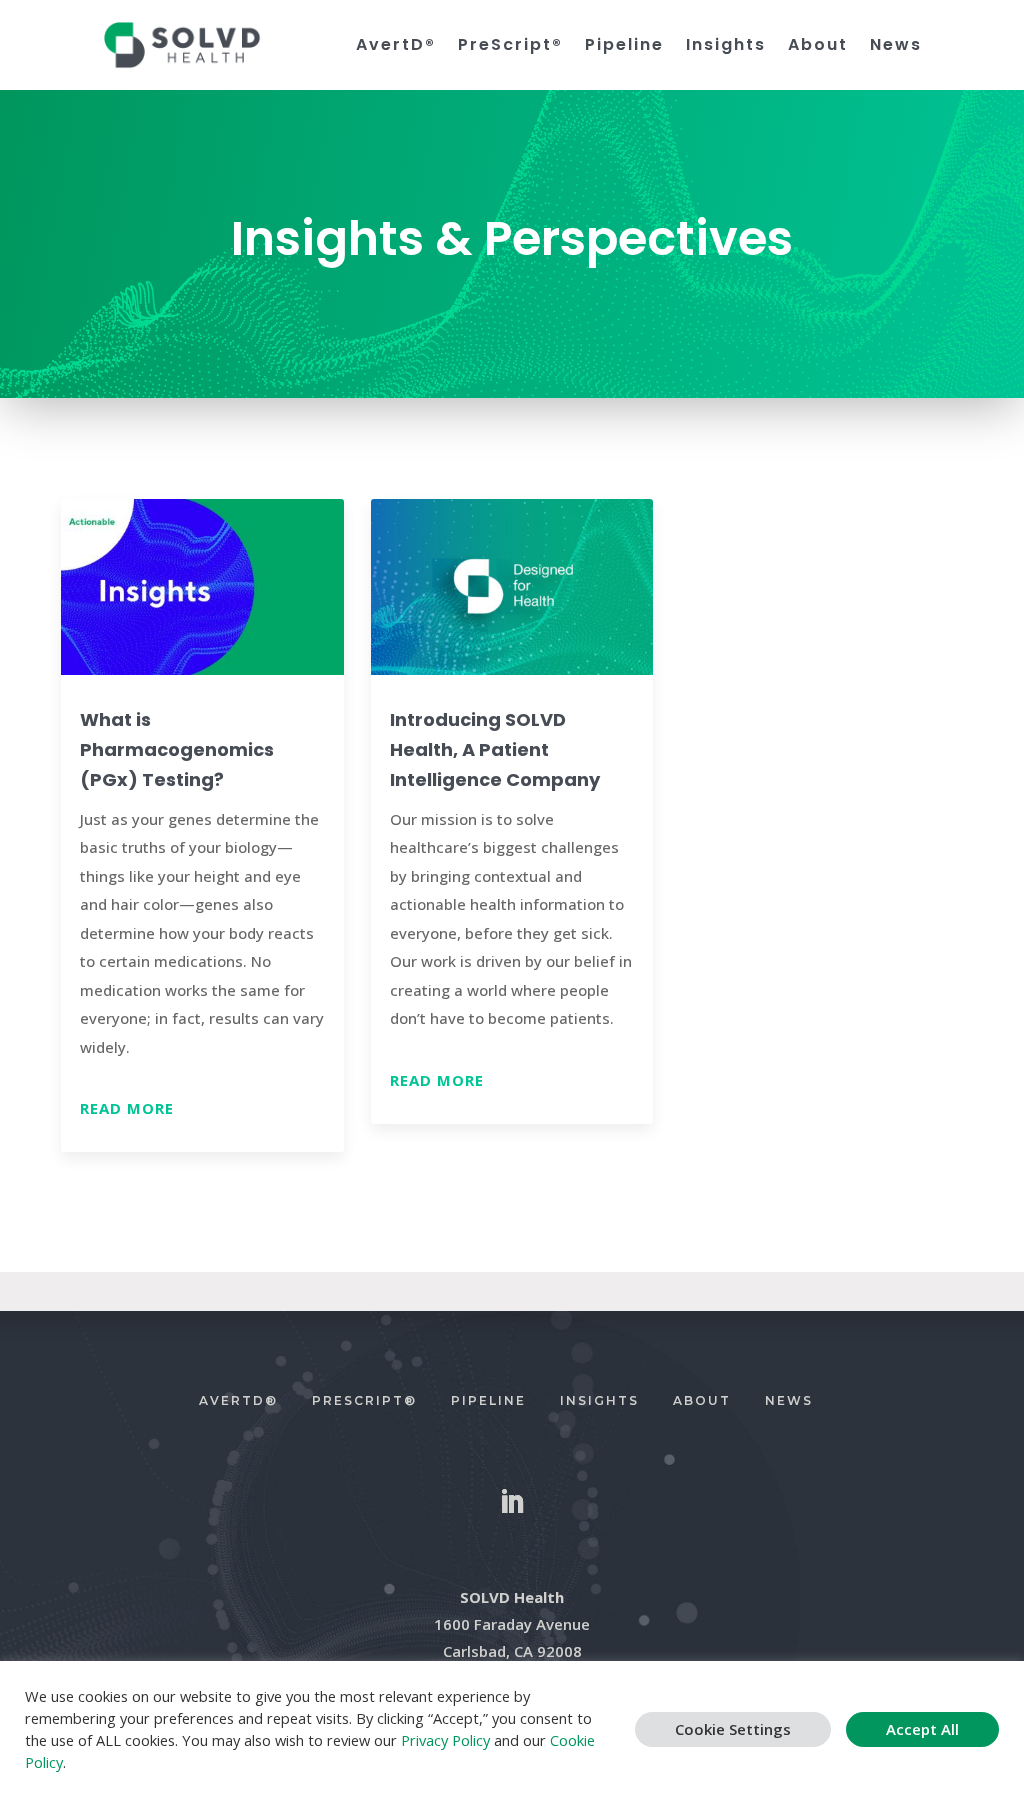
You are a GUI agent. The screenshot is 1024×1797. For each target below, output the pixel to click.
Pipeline (624, 45)
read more (127, 1108)
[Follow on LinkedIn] (512, 1502)
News (896, 45)
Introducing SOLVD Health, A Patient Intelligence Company (495, 749)
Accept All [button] (922, 1729)
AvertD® (396, 45)
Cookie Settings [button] (733, 1729)
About (818, 45)
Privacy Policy (445, 1740)
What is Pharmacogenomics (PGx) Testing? (177, 749)
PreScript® (510, 45)
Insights (726, 45)
